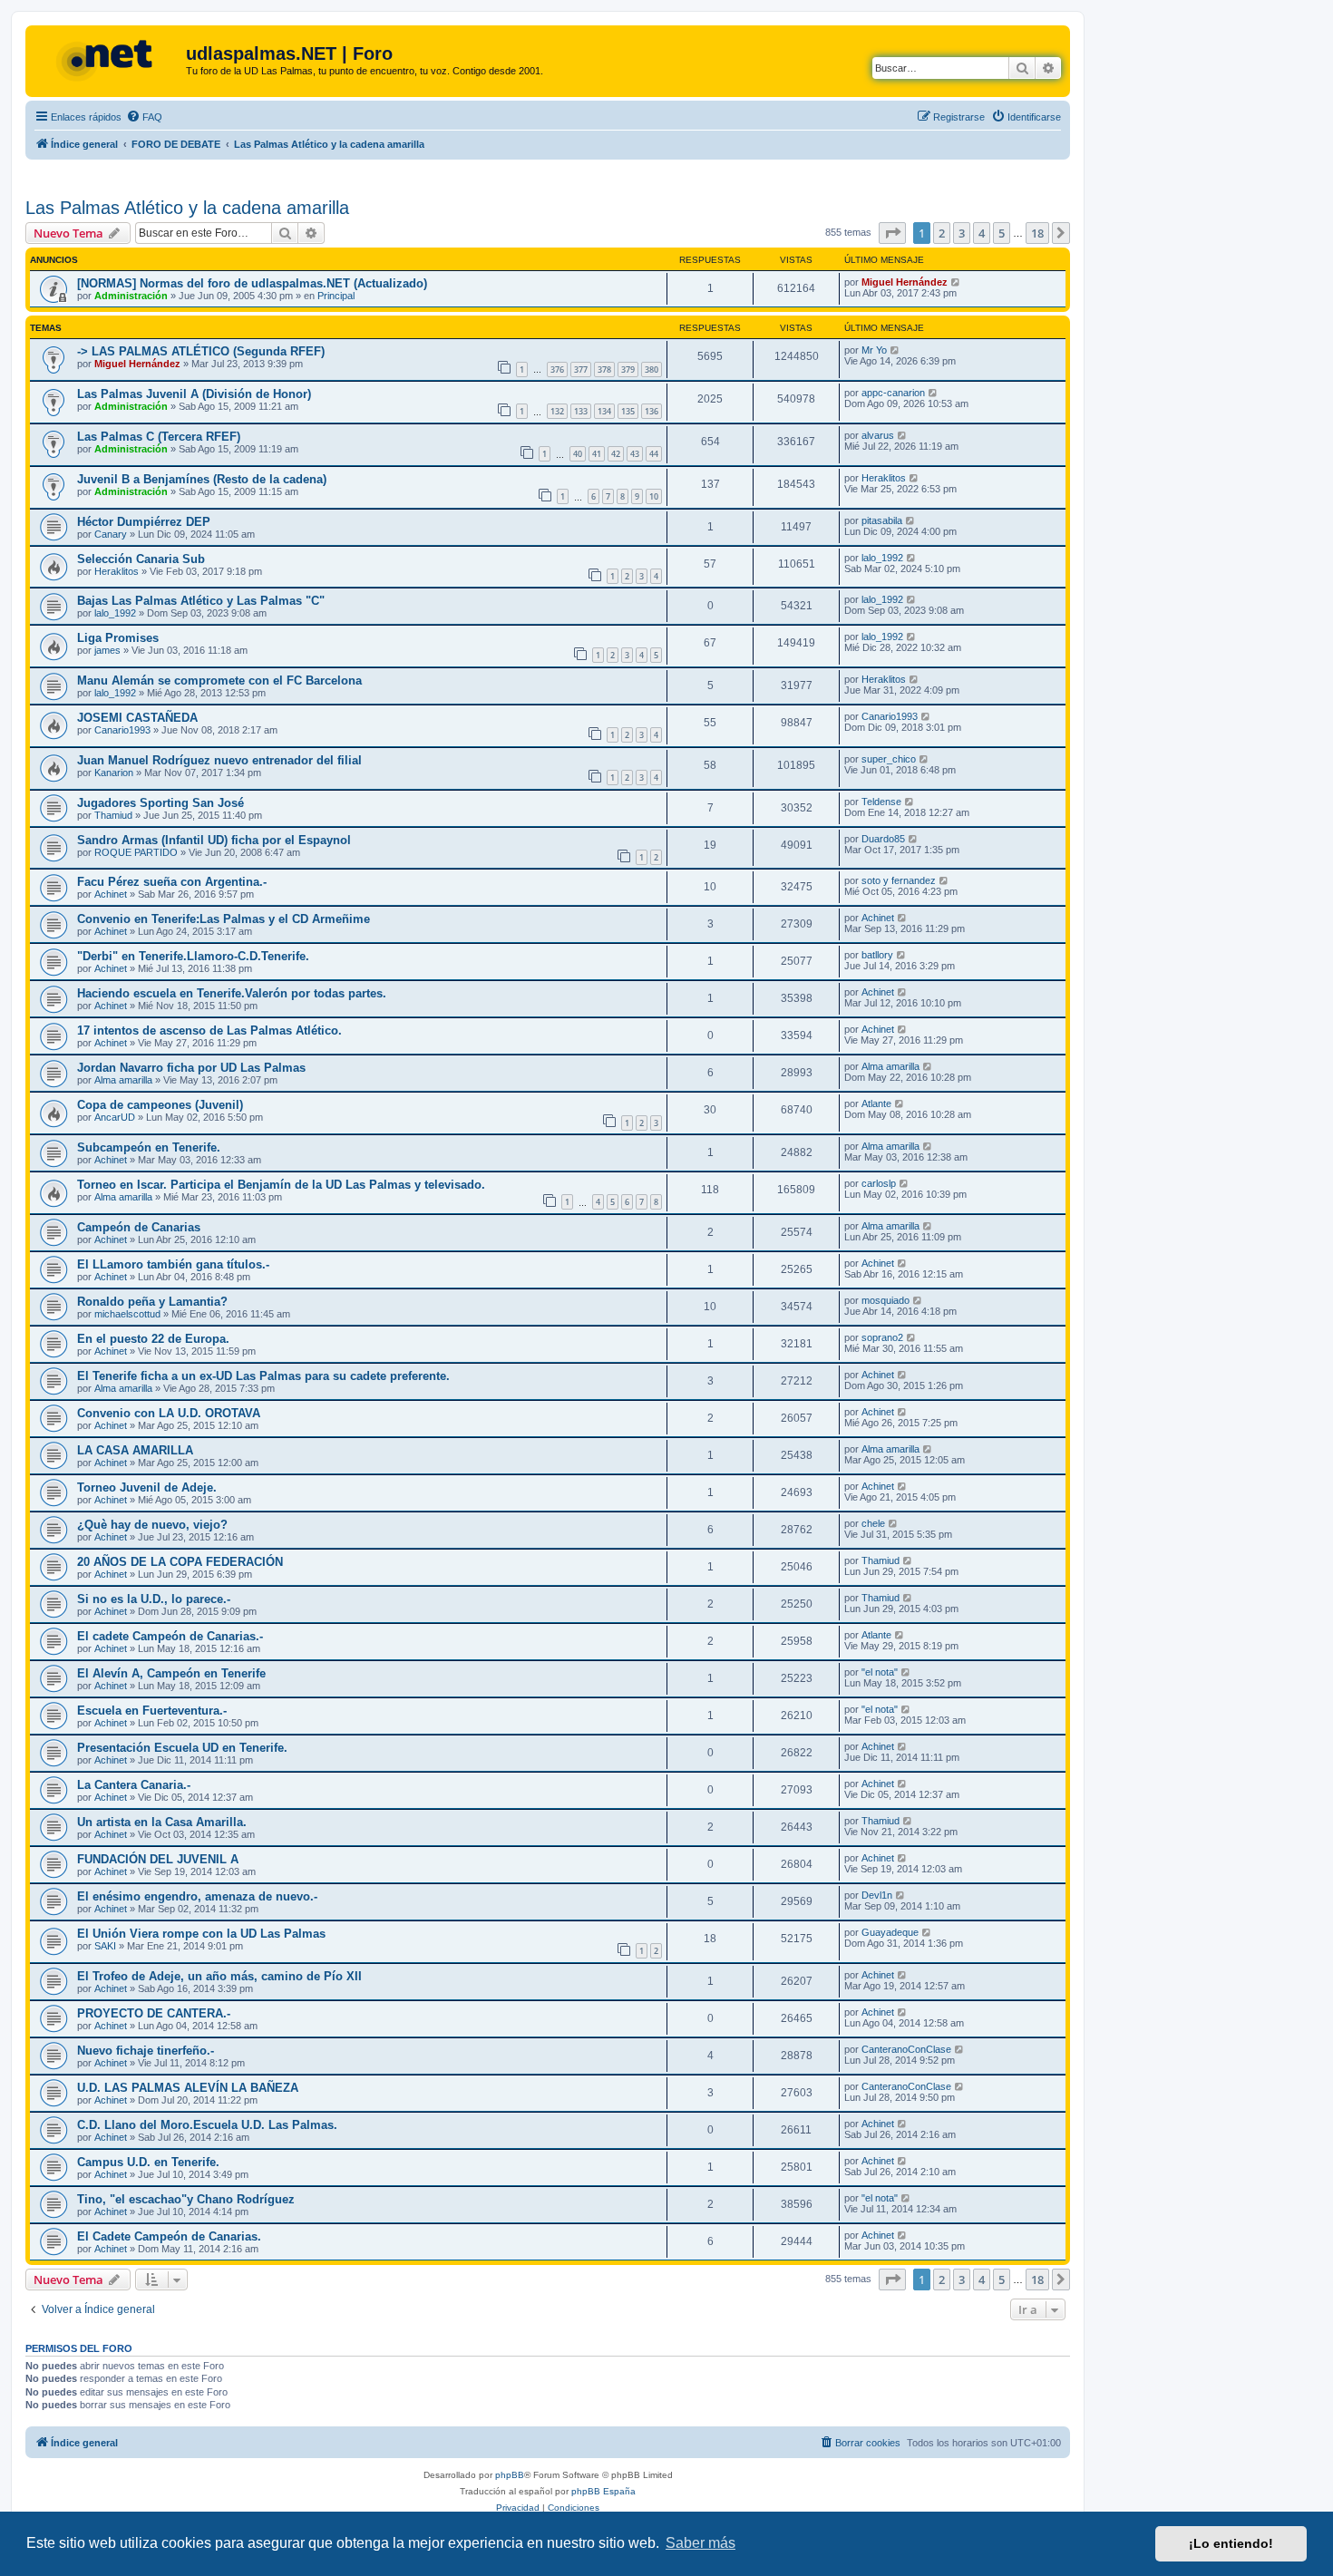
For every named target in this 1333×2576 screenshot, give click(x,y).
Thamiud (113, 815)
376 (557, 369)
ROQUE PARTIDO (136, 852)
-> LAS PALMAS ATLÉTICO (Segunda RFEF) (201, 351)
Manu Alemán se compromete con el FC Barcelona (219, 680)
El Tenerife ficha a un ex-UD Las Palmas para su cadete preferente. (263, 1376)
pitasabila (882, 520)
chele (873, 1523)
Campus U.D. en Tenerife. (148, 2162)
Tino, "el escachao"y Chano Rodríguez (186, 2199)
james (107, 650)
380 (652, 369)
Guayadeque (890, 1932)
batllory (877, 955)
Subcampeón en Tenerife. (149, 1147)
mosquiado (885, 1300)
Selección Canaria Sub (141, 559)
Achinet (111, 894)
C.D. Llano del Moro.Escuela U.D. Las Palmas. (207, 2125)
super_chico (889, 759)
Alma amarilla (123, 1080)
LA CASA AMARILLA (135, 1450)
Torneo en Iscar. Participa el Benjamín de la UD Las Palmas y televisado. (281, 1185)
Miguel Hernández (905, 282)
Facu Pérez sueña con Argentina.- (172, 882)
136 (652, 411)
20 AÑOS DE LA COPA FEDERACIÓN (180, 1562)
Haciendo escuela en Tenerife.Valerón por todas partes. (232, 993)
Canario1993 (122, 730)
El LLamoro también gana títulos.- (173, 1264)
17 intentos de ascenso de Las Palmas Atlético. (209, 1030)
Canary (111, 534)
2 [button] (942, 233)
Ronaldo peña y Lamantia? (152, 1302)
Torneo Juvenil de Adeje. (147, 1487)
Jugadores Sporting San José (161, 803)
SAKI (105, 1946)
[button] (892, 233)
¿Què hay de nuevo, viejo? (152, 1525)
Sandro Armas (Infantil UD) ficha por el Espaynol (214, 840)
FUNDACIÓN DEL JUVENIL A (158, 1859)
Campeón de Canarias (139, 1227)
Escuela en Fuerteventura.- (152, 1711)
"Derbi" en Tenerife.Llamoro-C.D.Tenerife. (193, 956)
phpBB (510, 2475)
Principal (336, 296)
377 (581, 369)
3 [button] (962, 233)
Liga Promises (118, 638)
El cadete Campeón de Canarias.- (170, 1636)
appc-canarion (893, 393)
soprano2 (882, 1337)
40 (578, 454)
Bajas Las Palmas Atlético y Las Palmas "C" (201, 601)
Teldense (881, 802)
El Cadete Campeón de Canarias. (169, 2236)
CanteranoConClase (906, 2049)
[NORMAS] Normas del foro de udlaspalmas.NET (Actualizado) (252, 283)
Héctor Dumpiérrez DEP (144, 522)
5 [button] (1002, 233)
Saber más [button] (701, 2543)
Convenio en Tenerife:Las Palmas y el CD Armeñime (224, 919)
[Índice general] (108, 59)
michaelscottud (127, 1314)
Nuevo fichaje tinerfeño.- (146, 2051)
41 (597, 454)
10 (654, 496)
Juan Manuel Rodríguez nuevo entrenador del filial (219, 760)
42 (616, 454)
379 (628, 369)
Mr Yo (874, 350)
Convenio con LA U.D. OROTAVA (169, 1413)
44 (654, 454)
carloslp (879, 1183)
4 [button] (982, 233)
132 (557, 411)
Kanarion (114, 773)
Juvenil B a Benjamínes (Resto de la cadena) (202, 479)
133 (581, 411)
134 (604, 411)
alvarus (878, 435)
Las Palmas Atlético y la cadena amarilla (187, 208)
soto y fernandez (899, 880)
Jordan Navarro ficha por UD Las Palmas (191, 1068)
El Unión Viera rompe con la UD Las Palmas (201, 1934)
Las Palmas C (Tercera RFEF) (159, 437)
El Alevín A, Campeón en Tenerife (171, 1673)
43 (635, 454)
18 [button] (1037, 233)
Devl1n (877, 1895)
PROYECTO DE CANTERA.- (154, 2013)
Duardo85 (883, 839)
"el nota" (880, 1672)
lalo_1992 (882, 558)
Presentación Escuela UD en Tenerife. (182, 1748)
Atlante (876, 1103)
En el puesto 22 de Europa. (153, 1339)
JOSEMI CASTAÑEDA (137, 718)
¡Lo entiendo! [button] (1231, 2543)
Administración (131, 296)
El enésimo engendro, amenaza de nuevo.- (197, 1896)
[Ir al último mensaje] (956, 282)
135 (628, 411)
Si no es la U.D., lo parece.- (154, 1599)
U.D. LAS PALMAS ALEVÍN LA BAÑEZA (188, 2088)
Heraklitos (884, 478)
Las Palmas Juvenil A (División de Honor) (194, 394)
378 (604, 369)
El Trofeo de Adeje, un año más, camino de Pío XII (219, 1976)
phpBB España (603, 2491)
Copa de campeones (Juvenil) (160, 1105)
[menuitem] (144, 117)
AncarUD (115, 1117)
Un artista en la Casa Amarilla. (162, 1822)
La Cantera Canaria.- (134, 1785)
